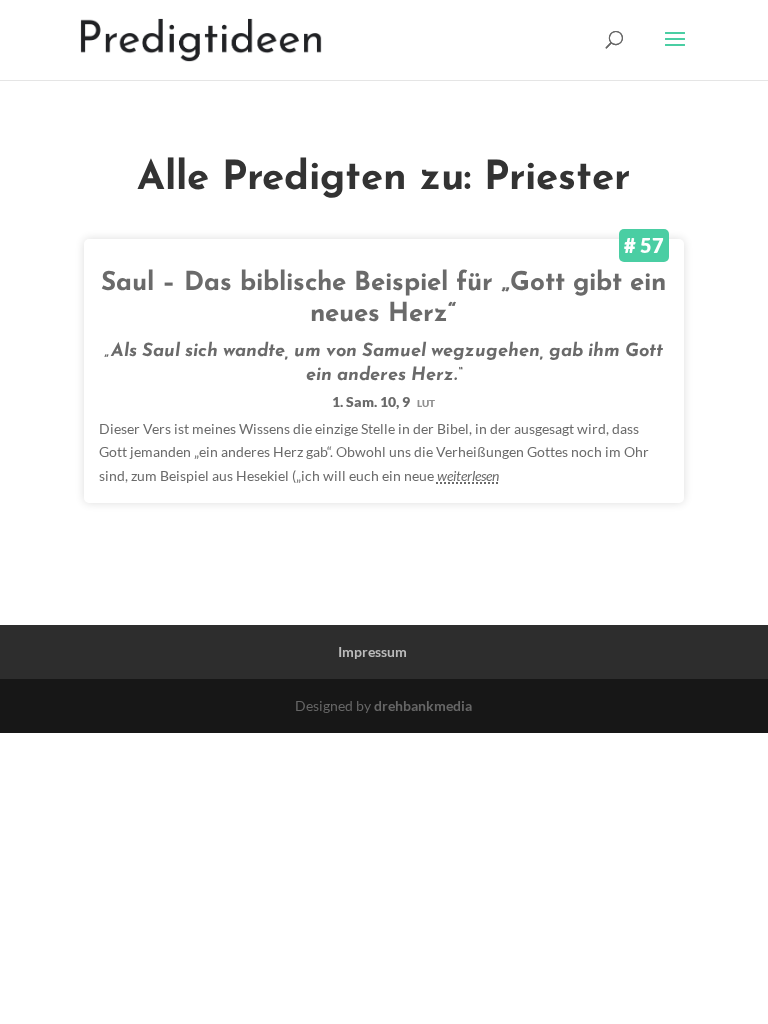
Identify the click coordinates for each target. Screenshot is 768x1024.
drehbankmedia (423, 705)
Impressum (372, 651)
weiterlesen (468, 475)
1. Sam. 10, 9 (383, 401)
